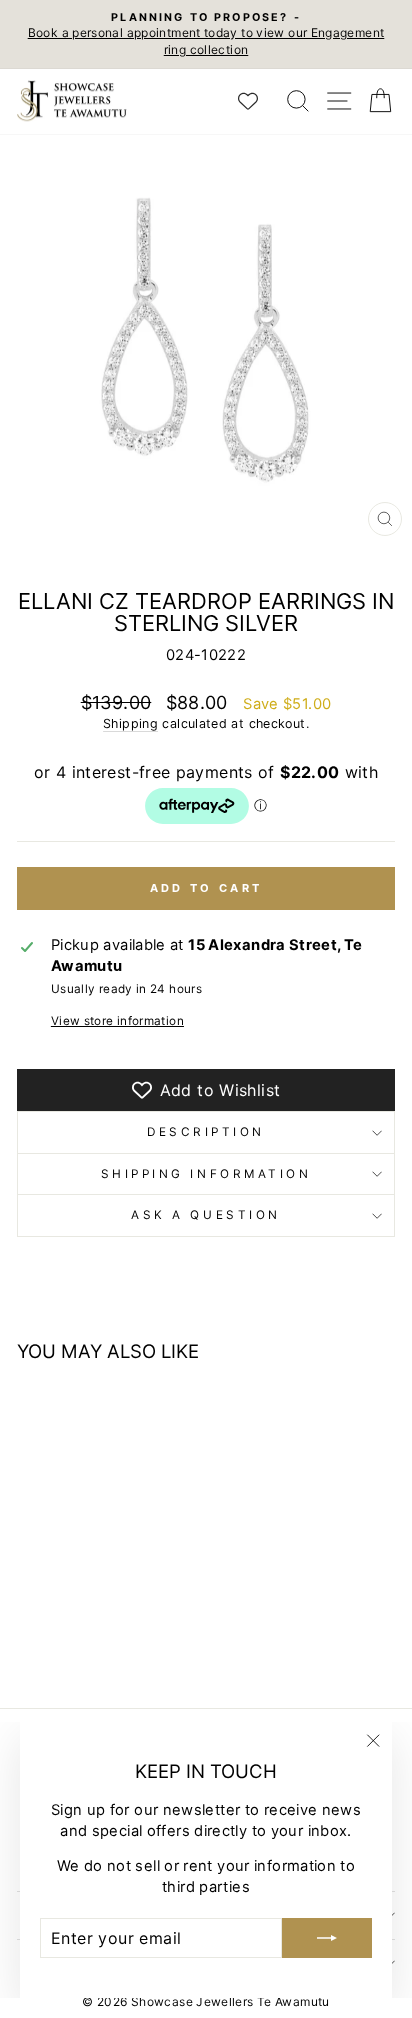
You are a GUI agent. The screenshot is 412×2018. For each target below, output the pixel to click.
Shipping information (206, 1174)
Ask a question (205, 1215)
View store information (117, 1021)
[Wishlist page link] (258, 101)
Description (206, 1132)
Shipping (130, 723)
